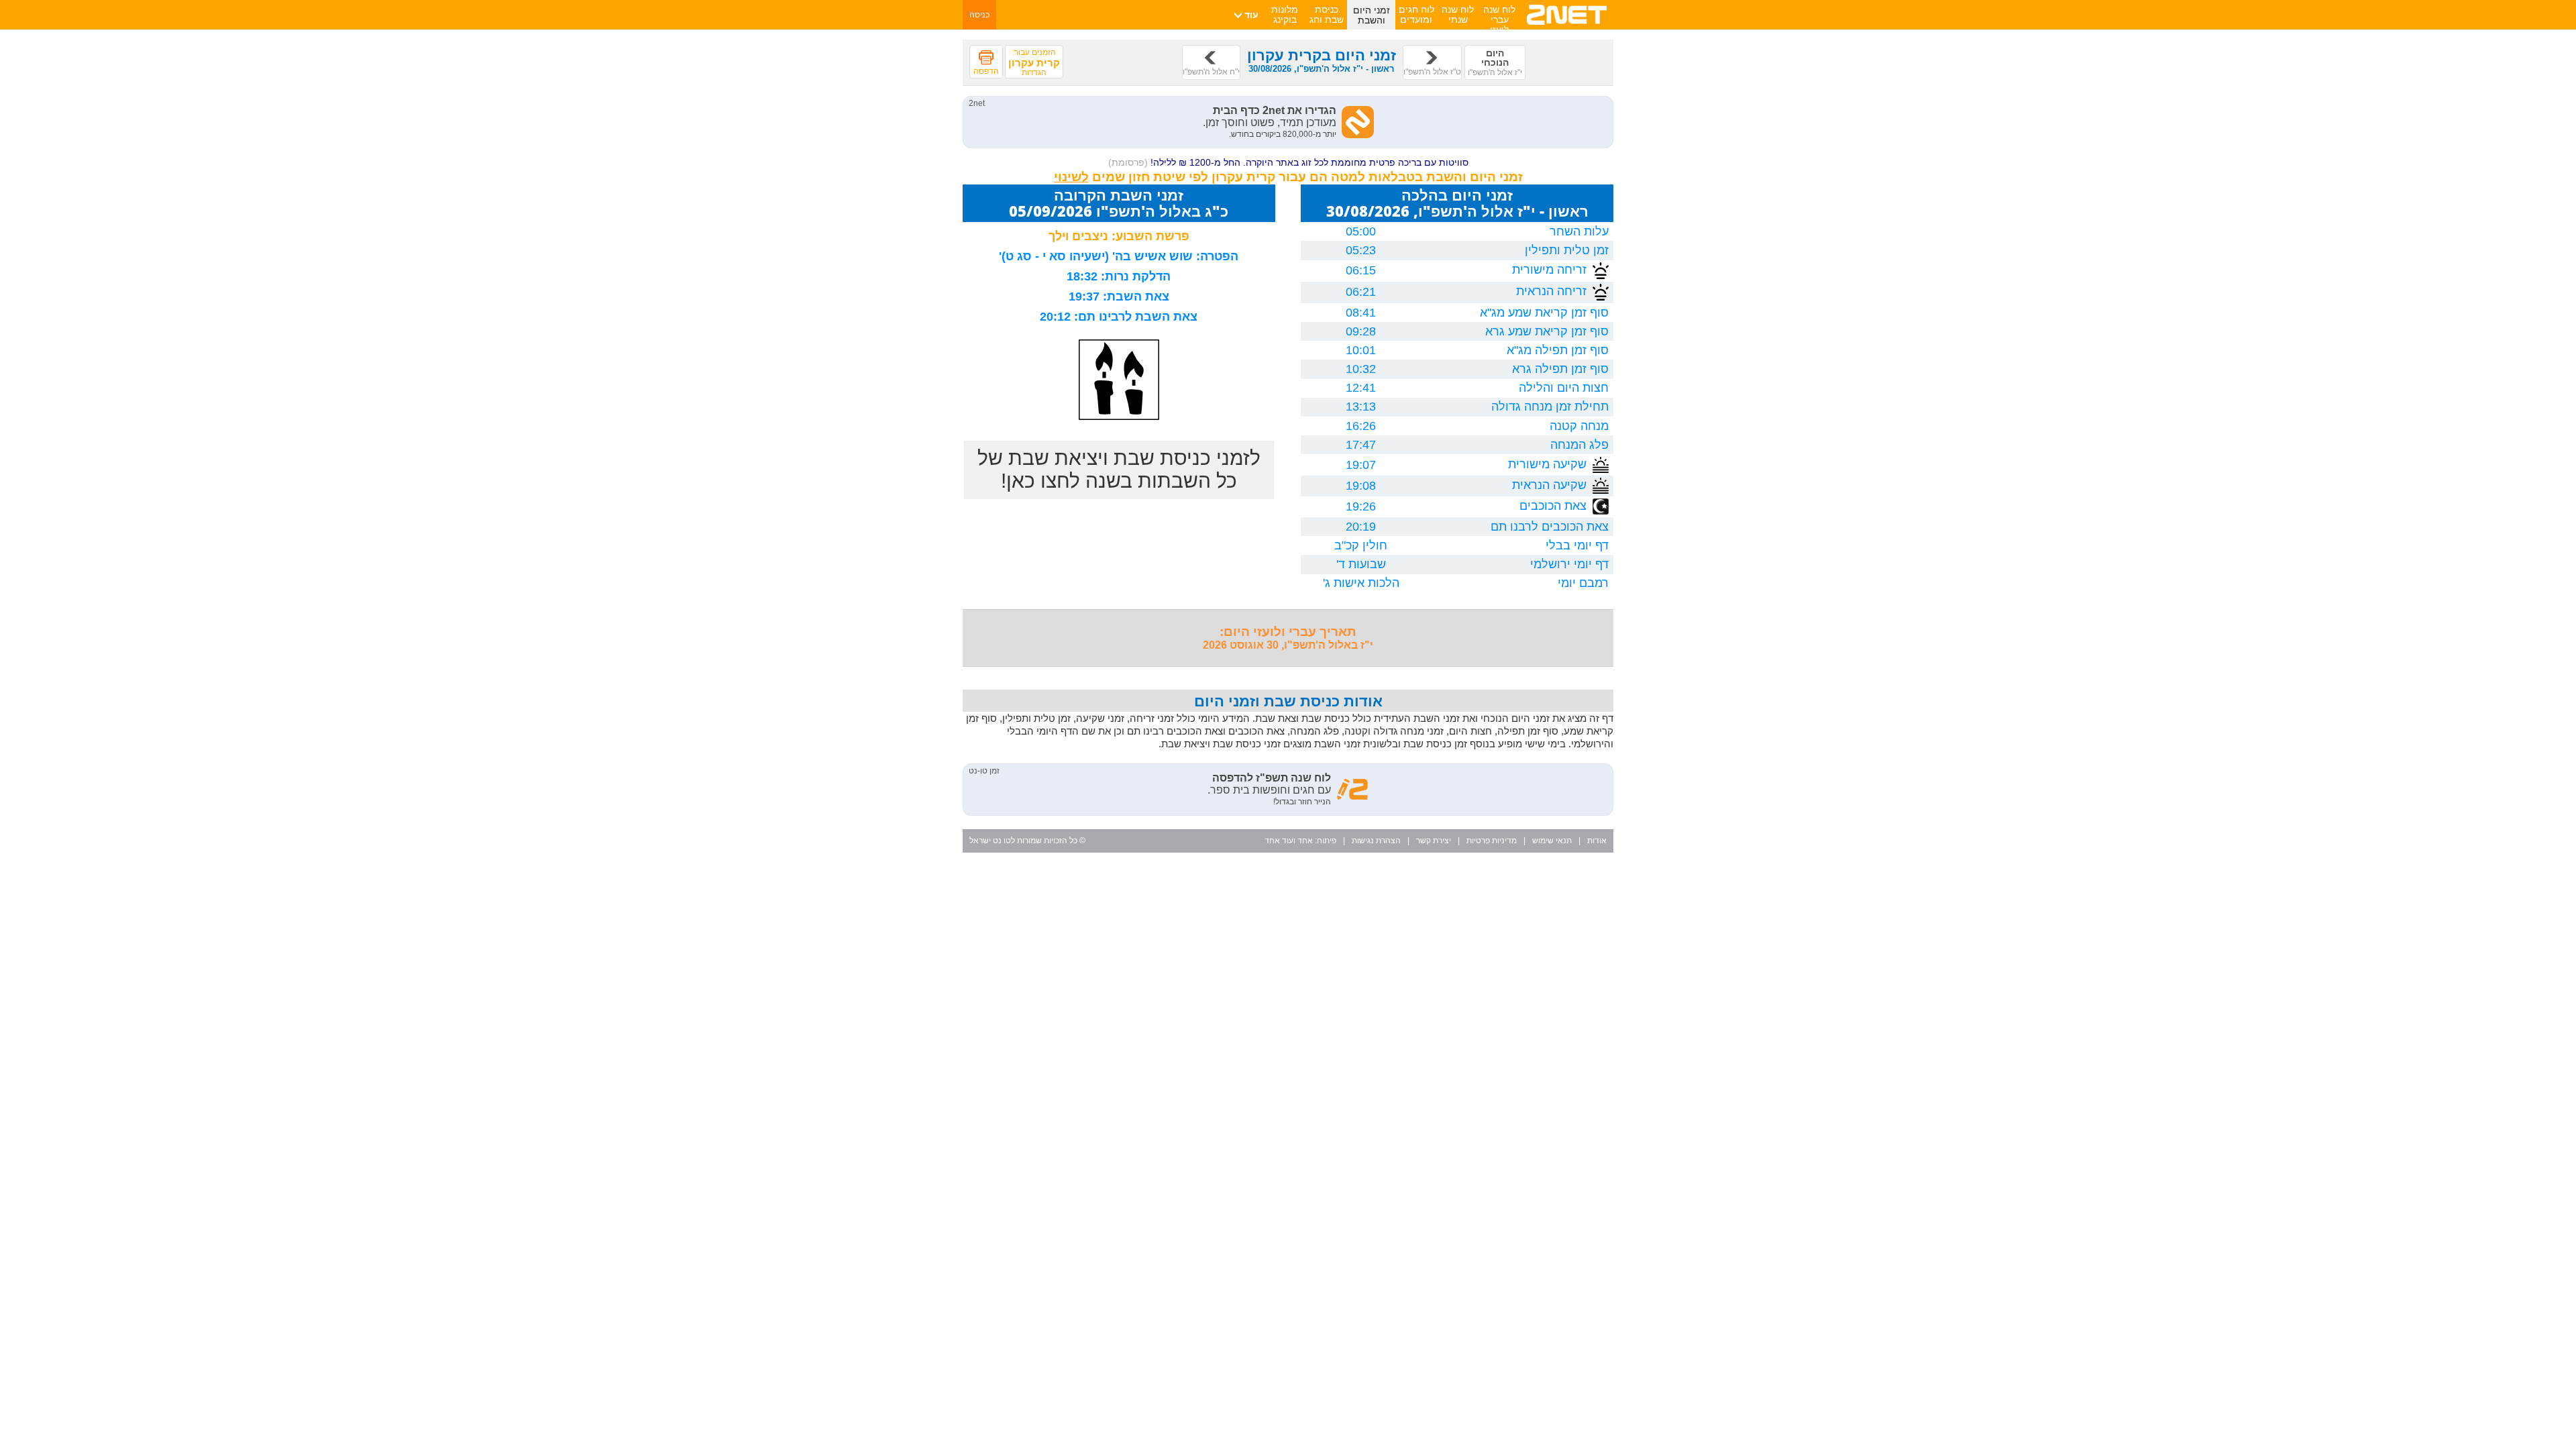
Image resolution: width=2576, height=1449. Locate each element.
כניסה (979, 15)
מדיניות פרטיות (1492, 841)
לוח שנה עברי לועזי (1499, 19)
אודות (1597, 841)
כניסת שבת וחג (1327, 14)
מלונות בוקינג (1285, 14)
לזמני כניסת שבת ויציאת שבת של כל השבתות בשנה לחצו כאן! (1119, 469)
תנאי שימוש (1552, 841)
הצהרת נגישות (1376, 841)
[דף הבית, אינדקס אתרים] (1567, 27)
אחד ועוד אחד (1289, 841)
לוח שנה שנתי (1458, 14)
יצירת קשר (1434, 841)
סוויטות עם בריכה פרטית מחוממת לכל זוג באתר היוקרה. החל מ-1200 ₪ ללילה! (1288, 162)
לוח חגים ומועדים (1416, 14)
